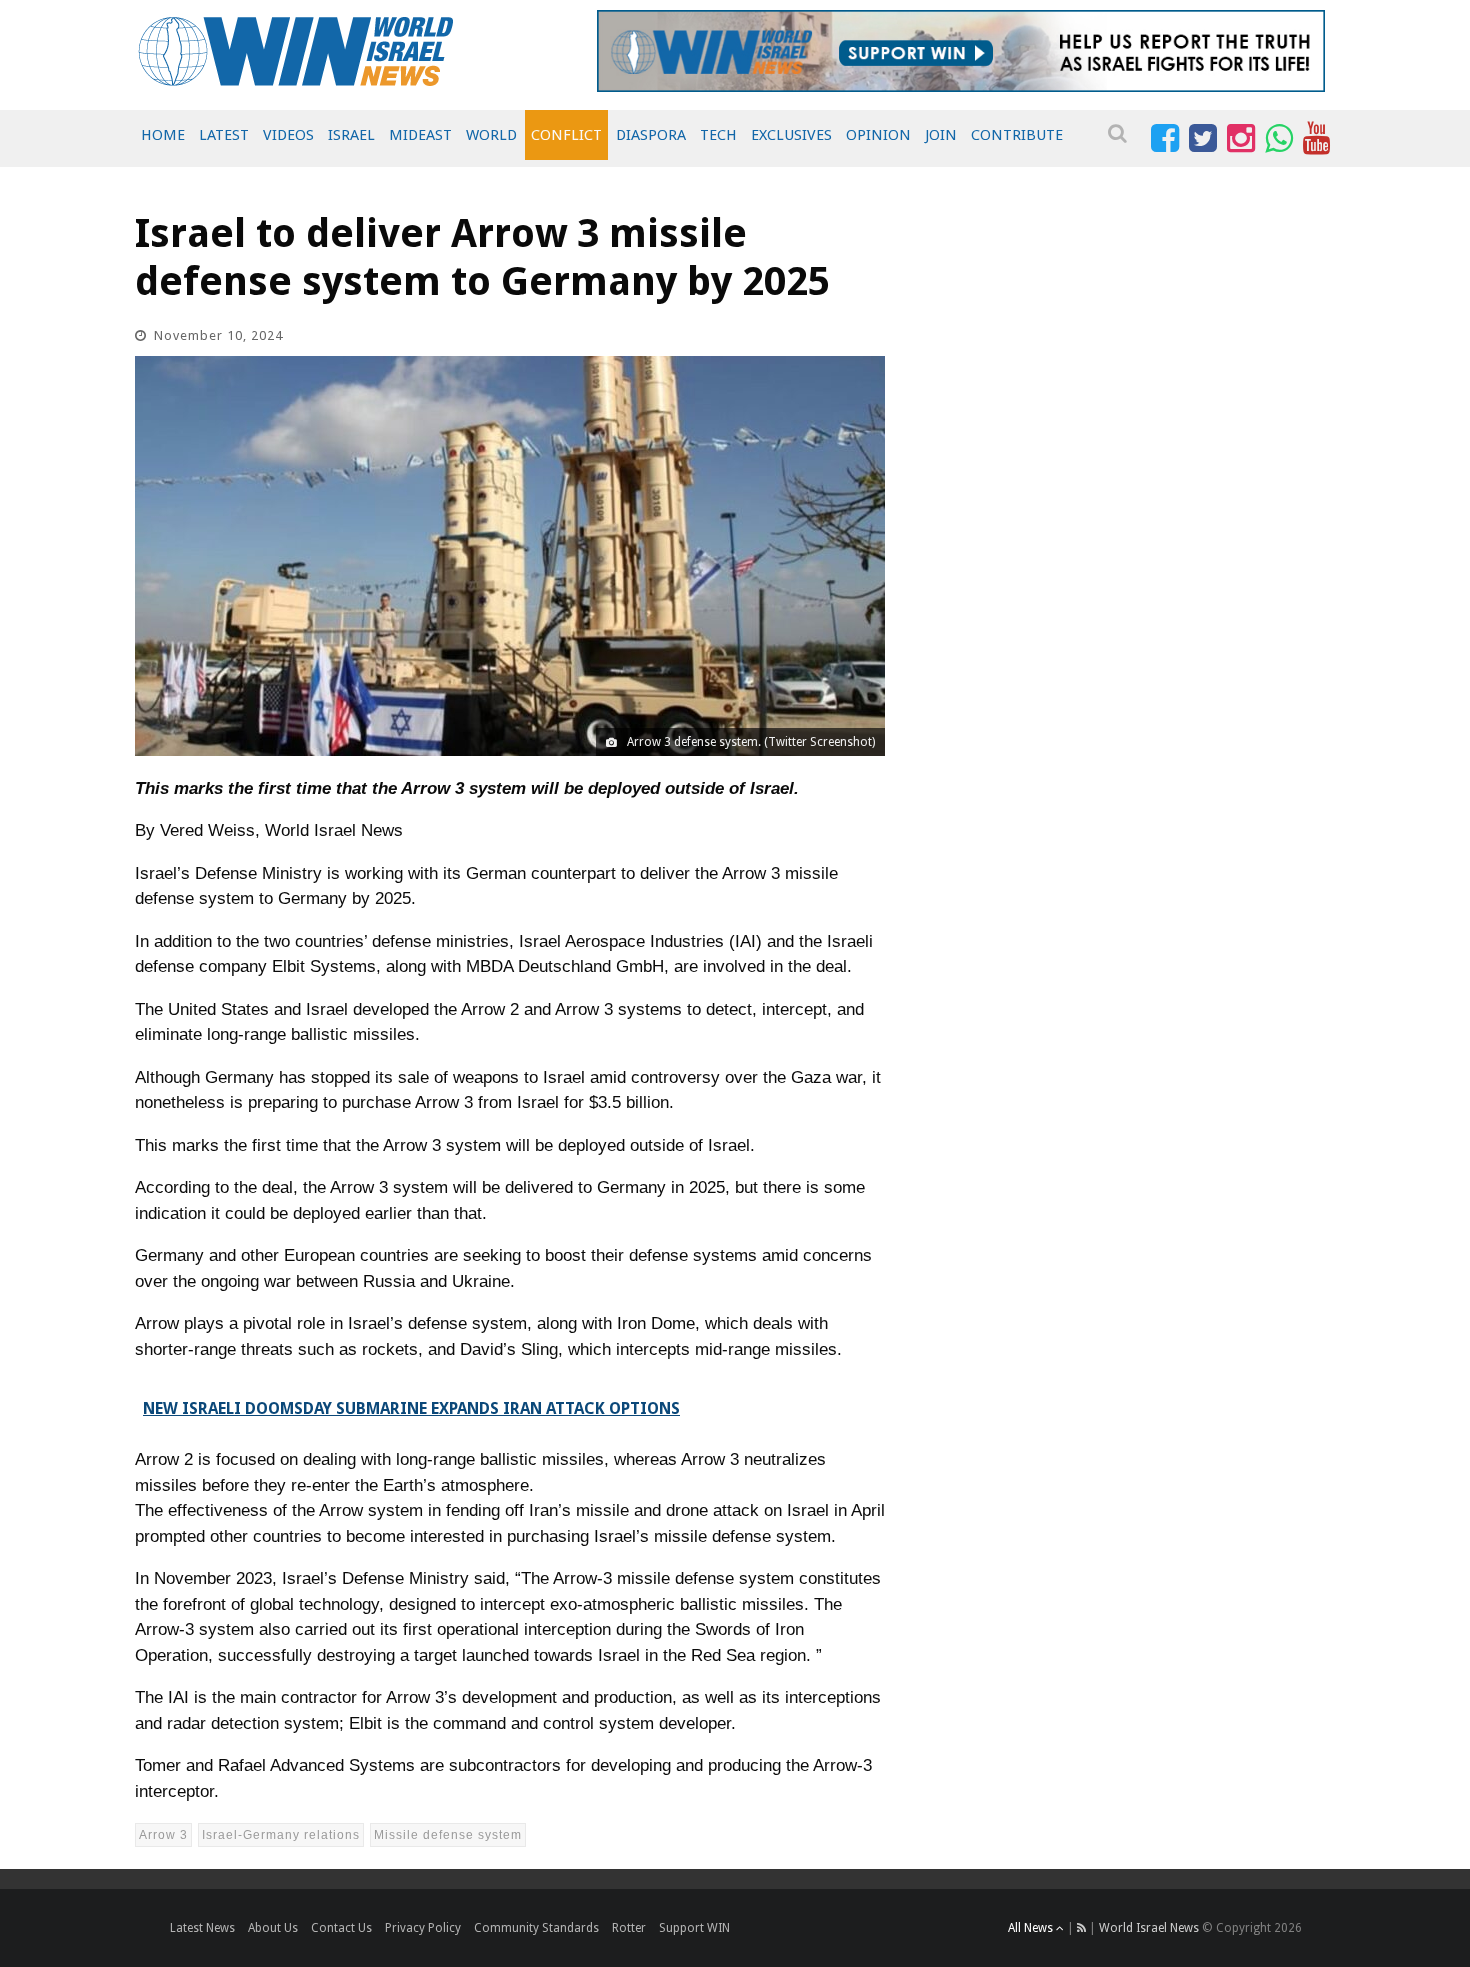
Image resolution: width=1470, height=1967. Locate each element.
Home (163, 135)
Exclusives (791, 135)
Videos (288, 135)
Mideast (420, 135)
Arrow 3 (163, 1835)
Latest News (202, 1928)
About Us (273, 1928)
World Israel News (1149, 1928)
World (491, 135)
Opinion (878, 135)
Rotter (629, 1928)
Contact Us (341, 1928)
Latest (224, 135)
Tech (718, 135)
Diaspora (651, 135)
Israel (351, 135)
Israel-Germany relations (281, 1835)
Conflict (566, 135)
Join (941, 135)
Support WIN (694, 1928)
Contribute (1017, 135)
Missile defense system (448, 1835)
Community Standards (536, 1928)
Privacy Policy (423, 1928)
